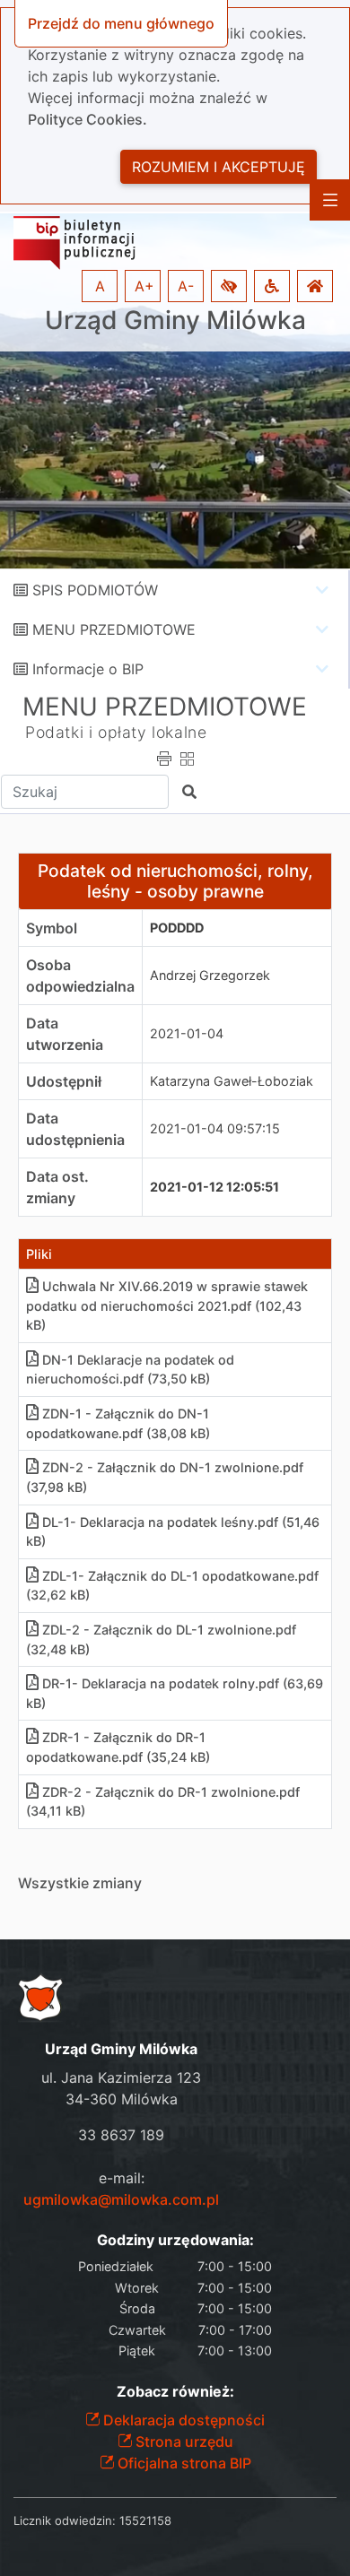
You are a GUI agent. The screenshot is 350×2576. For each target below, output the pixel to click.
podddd (177, 928)
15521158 (145, 2520)
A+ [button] (144, 286)
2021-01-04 (187, 1033)
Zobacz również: (175, 2392)
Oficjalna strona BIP (183, 2463)
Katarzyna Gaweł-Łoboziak (232, 1081)
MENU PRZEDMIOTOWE (114, 629)
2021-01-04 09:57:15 (215, 1128)
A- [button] (186, 286)
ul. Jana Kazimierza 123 (121, 2077)
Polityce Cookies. (87, 119)
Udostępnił (64, 1081)
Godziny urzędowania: (175, 2240)
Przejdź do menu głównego (121, 23)
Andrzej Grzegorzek (210, 975)
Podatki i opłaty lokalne (116, 732)
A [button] (100, 286)
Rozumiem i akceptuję (219, 167)
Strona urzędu (183, 2442)
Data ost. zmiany (57, 1187)
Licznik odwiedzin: (65, 2520)
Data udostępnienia (75, 1129)
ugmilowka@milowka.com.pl (121, 2199)
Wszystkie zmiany (80, 1883)
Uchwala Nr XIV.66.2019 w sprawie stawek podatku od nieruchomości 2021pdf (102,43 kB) (167, 1305)
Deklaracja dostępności (182, 2420)
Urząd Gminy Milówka (175, 321)
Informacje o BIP (88, 669)
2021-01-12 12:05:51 (214, 1187)
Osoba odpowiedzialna (80, 976)
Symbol (52, 928)
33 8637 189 (121, 2135)
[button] (229, 286)
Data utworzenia (65, 1034)
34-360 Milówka (122, 2099)
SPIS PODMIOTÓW (95, 590)
